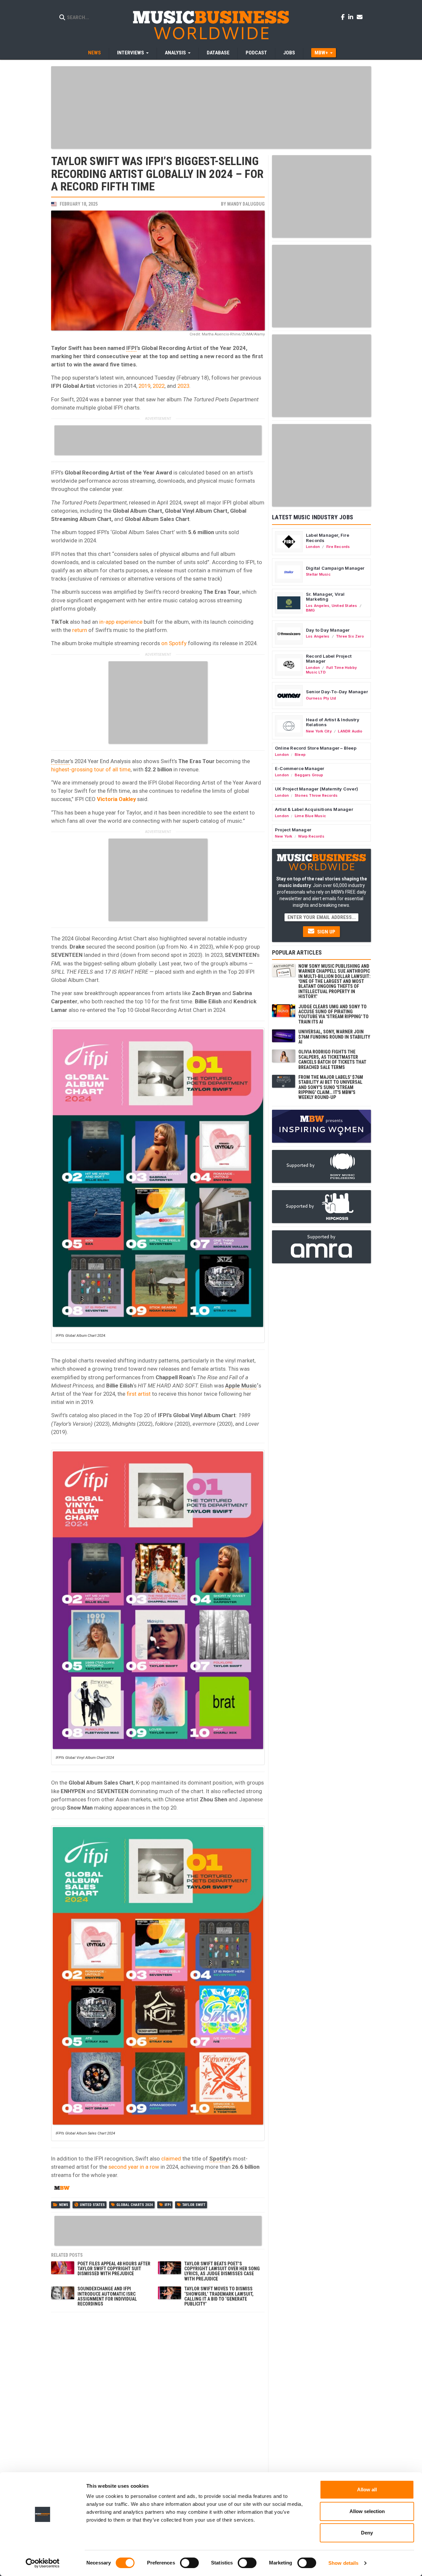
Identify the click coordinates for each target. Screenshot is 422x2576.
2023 (183, 386)
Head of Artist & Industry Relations (333, 722)
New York (284, 836)
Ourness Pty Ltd (321, 698)
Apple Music (241, 1386)
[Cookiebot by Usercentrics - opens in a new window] (43, 2563)
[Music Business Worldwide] (211, 25)
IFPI (131, 348)
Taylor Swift (194, 2205)
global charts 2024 (135, 2205)
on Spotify (173, 643)
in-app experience (120, 622)
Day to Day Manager (328, 630)
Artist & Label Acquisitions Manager (314, 809)
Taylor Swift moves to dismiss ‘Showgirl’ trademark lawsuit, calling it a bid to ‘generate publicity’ (219, 2296)
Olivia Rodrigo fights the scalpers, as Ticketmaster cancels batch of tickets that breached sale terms (332, 1059)
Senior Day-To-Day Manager (337, 692)
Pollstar (60, 761)
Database (218, 53)
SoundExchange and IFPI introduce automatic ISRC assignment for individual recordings (107, 2296)
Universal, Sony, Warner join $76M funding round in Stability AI (334, 1037)
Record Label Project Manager (329, 659)
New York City (319, 731)
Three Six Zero (350, 636)
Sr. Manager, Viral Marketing (325, 597)
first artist (138, 1394)
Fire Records (338, 547)
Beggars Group (309, 775)
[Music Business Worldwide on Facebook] (344, 17)
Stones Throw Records (316, 795)
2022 (159, 386)
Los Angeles (318, 606)
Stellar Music (318, 574)
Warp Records (311, 836)
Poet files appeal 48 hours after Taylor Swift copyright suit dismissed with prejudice (114, 2269)
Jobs (289, 53)
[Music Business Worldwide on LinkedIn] (352, 17)
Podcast (256, 53)
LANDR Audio (350, 731)
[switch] (189, 2563)
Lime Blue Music (310, 816)
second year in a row (133, 2167)
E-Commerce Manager (300, 768)
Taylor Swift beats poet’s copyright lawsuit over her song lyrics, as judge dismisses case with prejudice (222, 2271)
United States (92, 2205)
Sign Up (326, 932)
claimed (171, 2159)
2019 (144, 386)
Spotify (219, 2159)
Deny (367, 2533)
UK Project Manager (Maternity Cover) (316, 789)
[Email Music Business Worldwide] (360, 17)
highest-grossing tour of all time (91, 769)
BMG (311, 610)
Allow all (367, 2490)
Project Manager (293, 830)
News (94, 53)
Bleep (300, 755)
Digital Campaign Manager (335, 568)
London (313, 547)
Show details (343, 2563)
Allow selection (367, 2511)
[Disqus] (158, 2398)
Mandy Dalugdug (246, 204)
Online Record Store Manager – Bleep (316, 748)
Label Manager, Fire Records (328, 538)
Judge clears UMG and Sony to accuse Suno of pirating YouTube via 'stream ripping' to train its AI (333, 1014)
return (80, 630)
